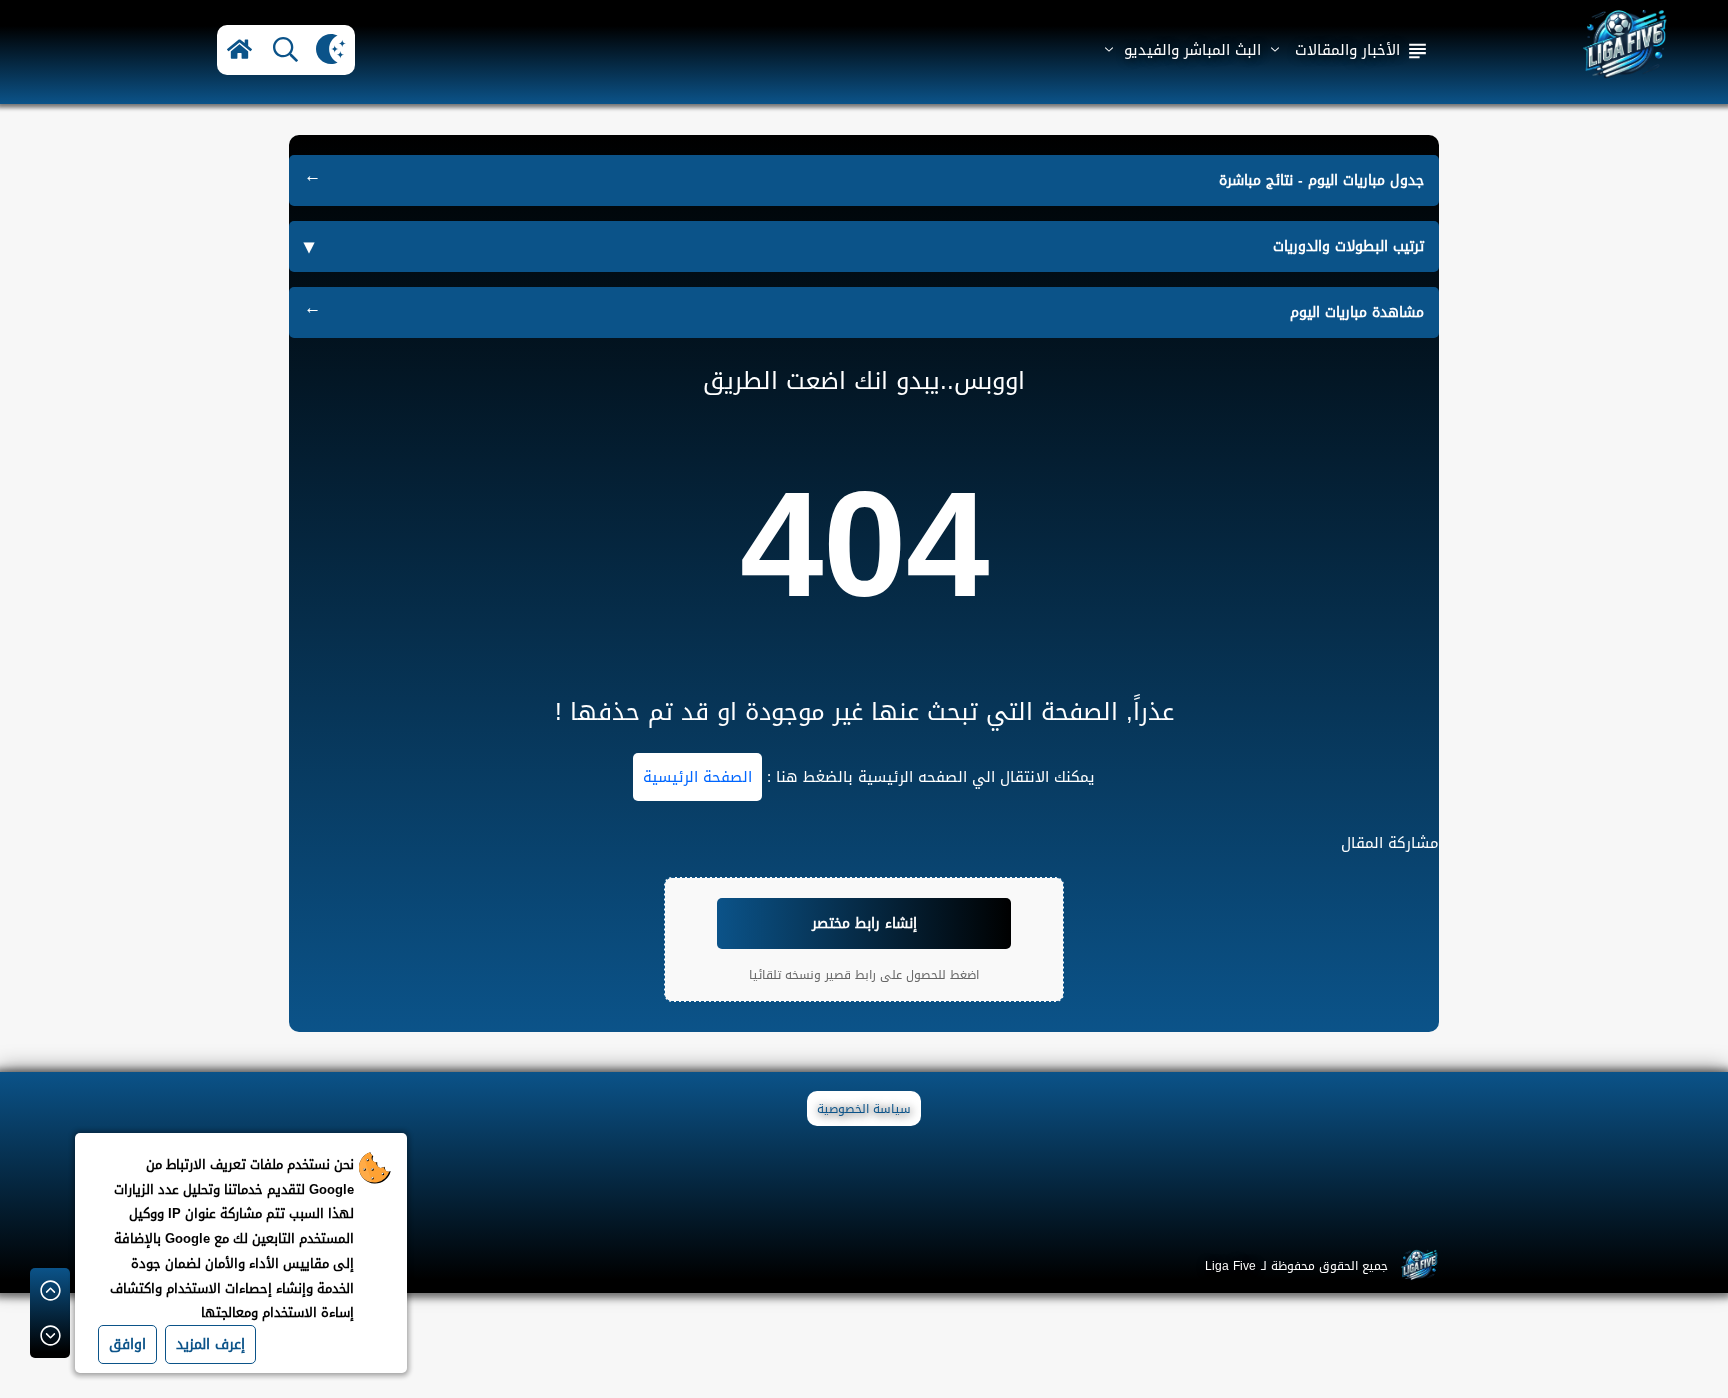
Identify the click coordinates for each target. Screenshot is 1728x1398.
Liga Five (1230, 1266)
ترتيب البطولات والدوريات (1348, 246)
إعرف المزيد (210, 1344)
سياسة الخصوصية (864, 1109)
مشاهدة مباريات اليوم (1357, 312)
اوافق (127, 1344)
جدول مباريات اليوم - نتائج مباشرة (1321, 180)
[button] (239, 50)
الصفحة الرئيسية (697, 777)
